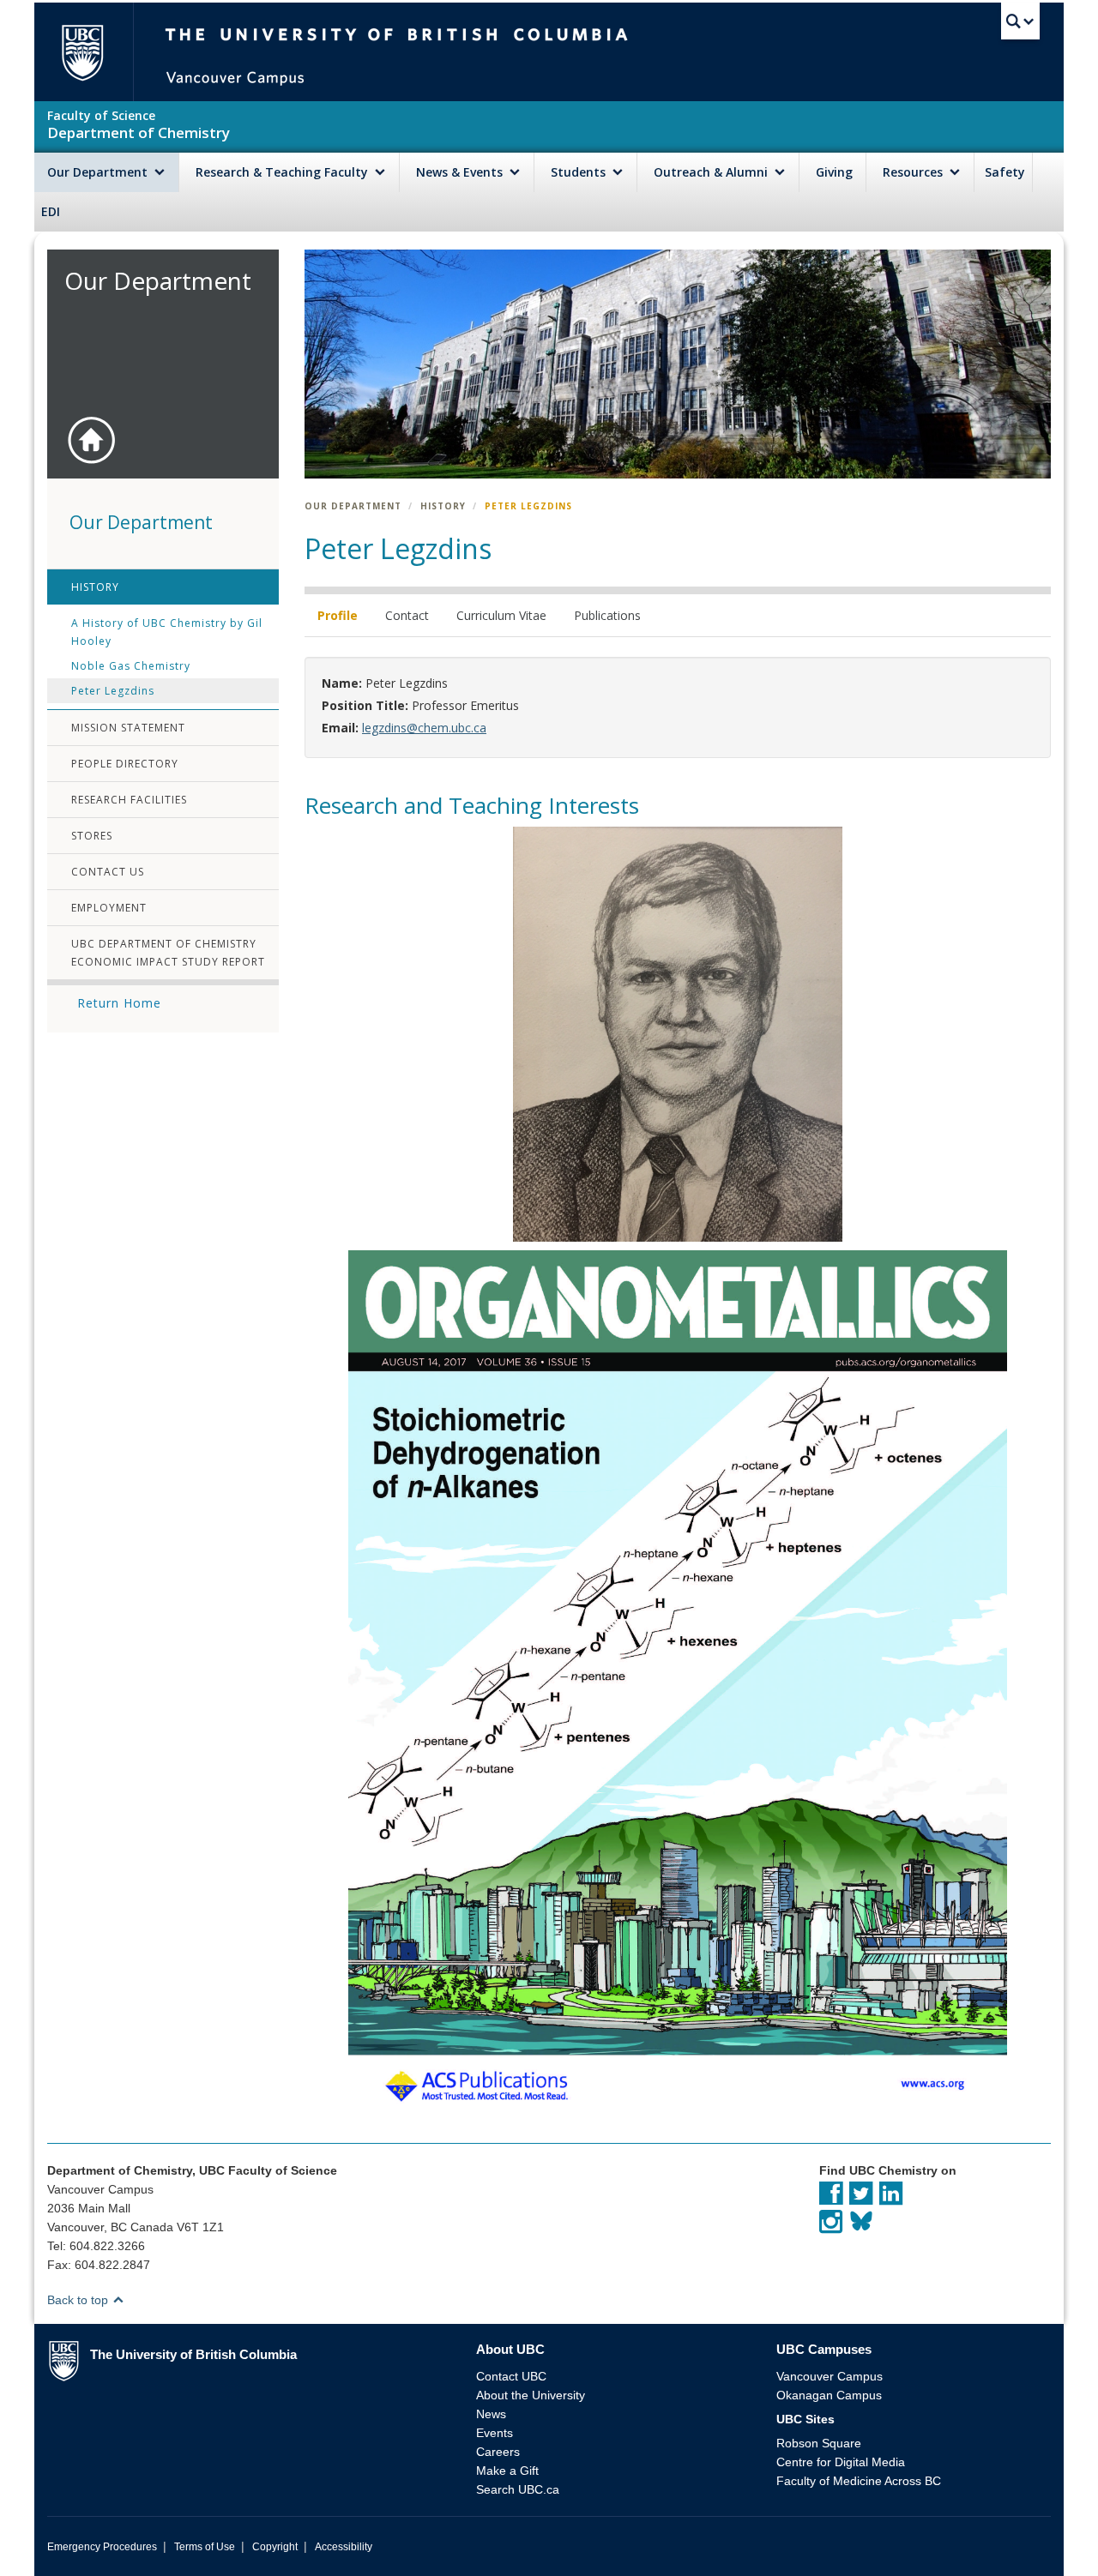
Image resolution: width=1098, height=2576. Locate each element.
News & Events (461, 172)
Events (495, 2433)
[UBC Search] (1020, 21)
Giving (834, 172)
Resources (914, 172)
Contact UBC (511, 2376)
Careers (498, 2452)
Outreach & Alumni (712, 172)
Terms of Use (205, 2547)
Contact (407, 615)
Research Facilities (129, 800)
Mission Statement (128, 728)
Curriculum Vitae (501, 615)
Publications (607, 615)
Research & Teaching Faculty (284, 172)
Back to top (79, 2300)
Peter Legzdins (113, 691)
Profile (338, 615)
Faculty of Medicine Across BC (859, 2481)
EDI (51, 211)
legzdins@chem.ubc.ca (424, 728)
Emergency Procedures (102, 2547)
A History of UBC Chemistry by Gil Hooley (167, 632)
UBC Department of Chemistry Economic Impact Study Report (168, 953)
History (95, 587)
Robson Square (819, 2443)
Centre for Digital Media (841, 2462)
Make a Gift (507, 2471)
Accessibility (344, 2547)
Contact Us (108, 872)
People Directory (125, 764)
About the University (531, 2395)
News (491, 2414)
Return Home (119, 1003)
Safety (1005, 172)
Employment (109, 908)
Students (580, 172)
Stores (92, 836)
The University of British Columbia (82, 52)
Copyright (275, 2547)
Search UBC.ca (518, 2489)
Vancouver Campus (830, 2376)
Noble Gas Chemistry (131, 666)
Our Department (99, 172)
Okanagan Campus (829, 2395)
